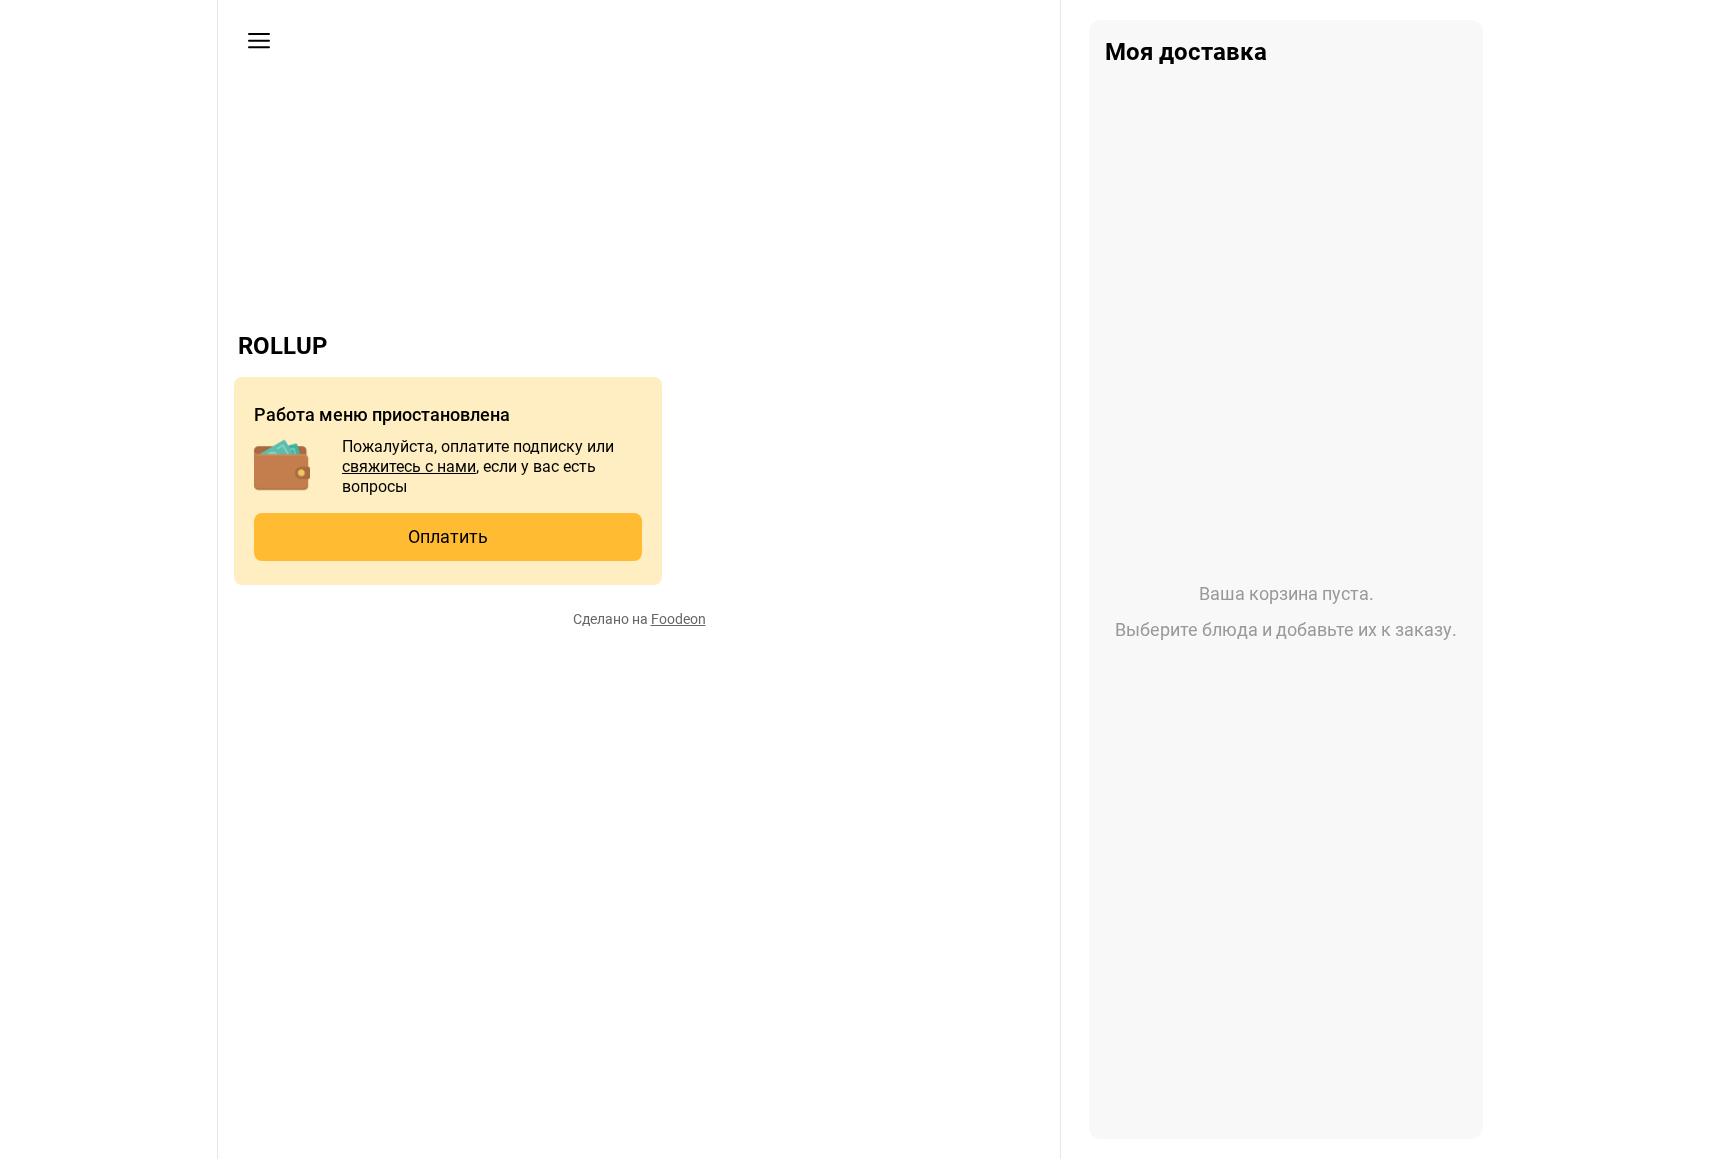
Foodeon (678, 619)
